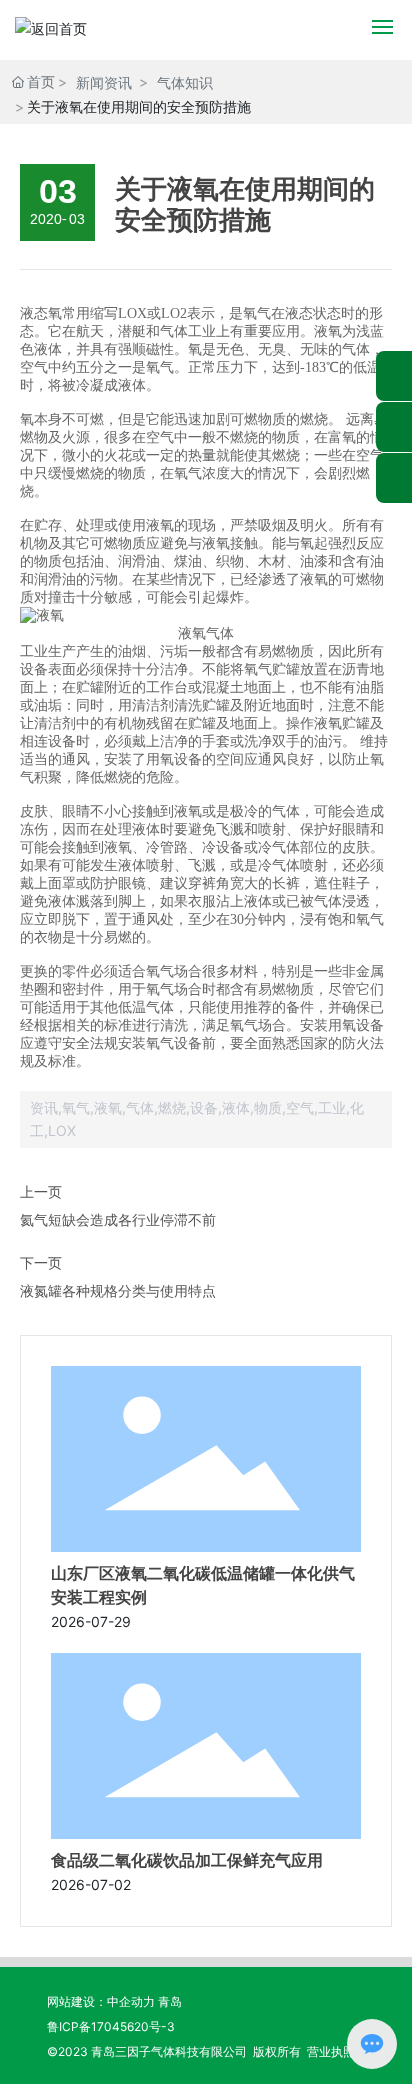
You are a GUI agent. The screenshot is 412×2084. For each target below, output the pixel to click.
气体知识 (185, 82)
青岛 (170, 2001)
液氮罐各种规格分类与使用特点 (118, 1290)
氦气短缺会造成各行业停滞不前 (118, 1219)
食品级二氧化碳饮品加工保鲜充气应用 (187, 1860)
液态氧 (41, 313)
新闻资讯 (104, 82)
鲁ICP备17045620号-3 (111, 2026)
